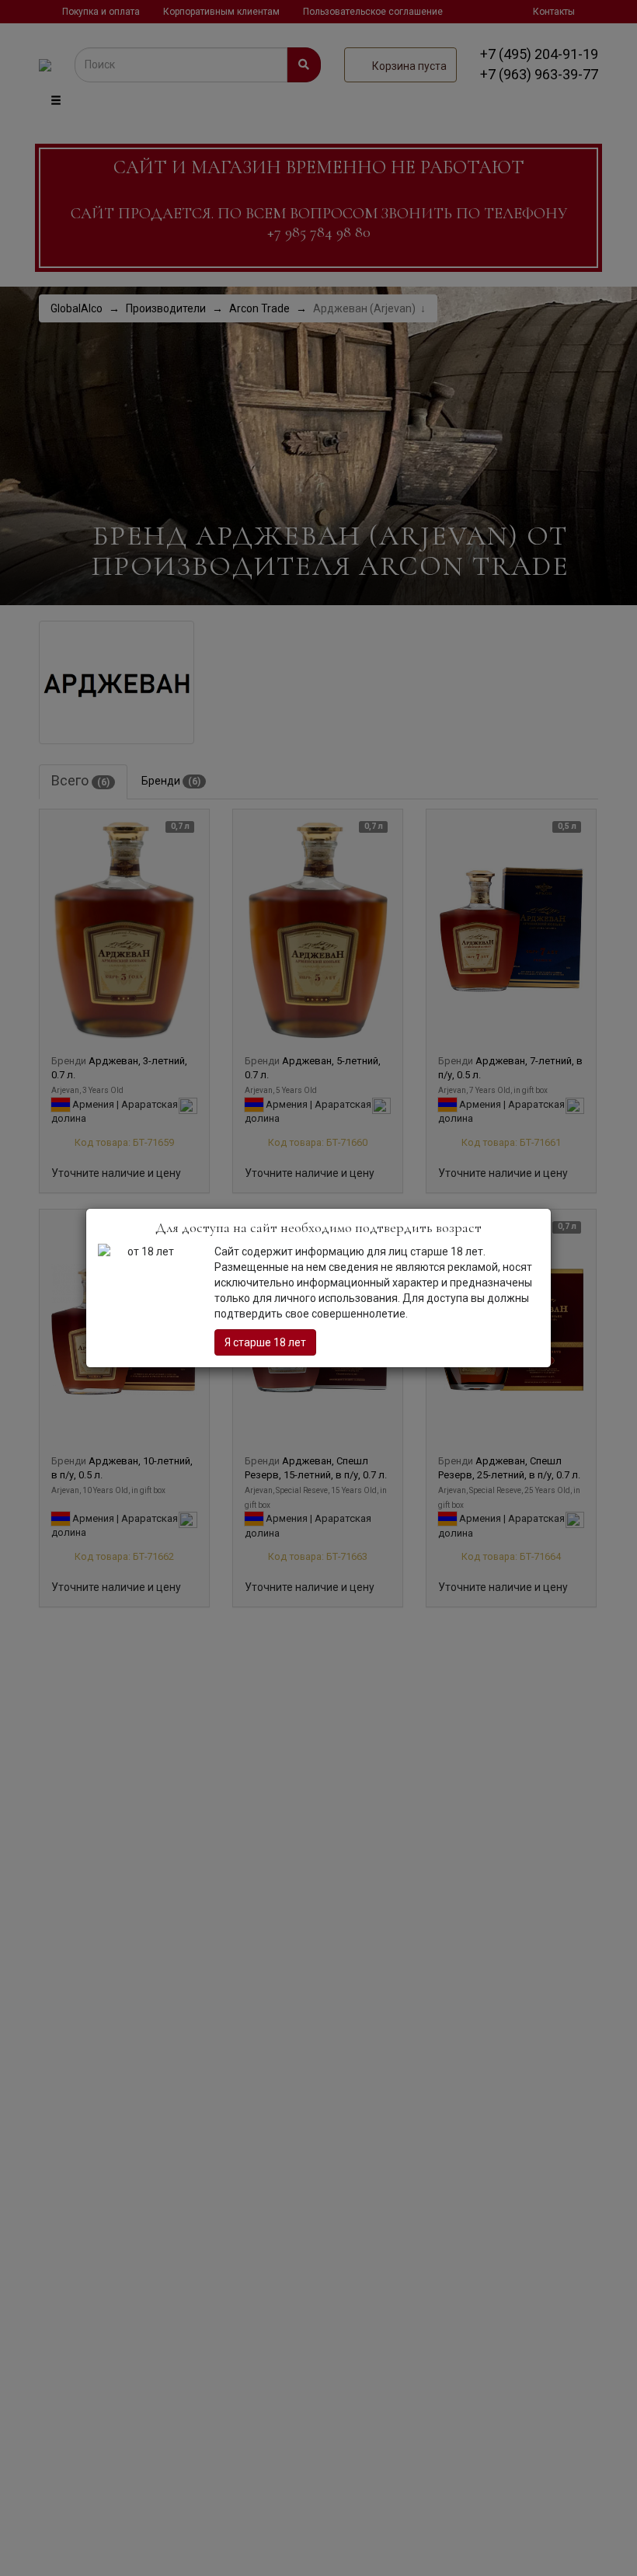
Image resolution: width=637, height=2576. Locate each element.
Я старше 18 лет (265, 1342)
